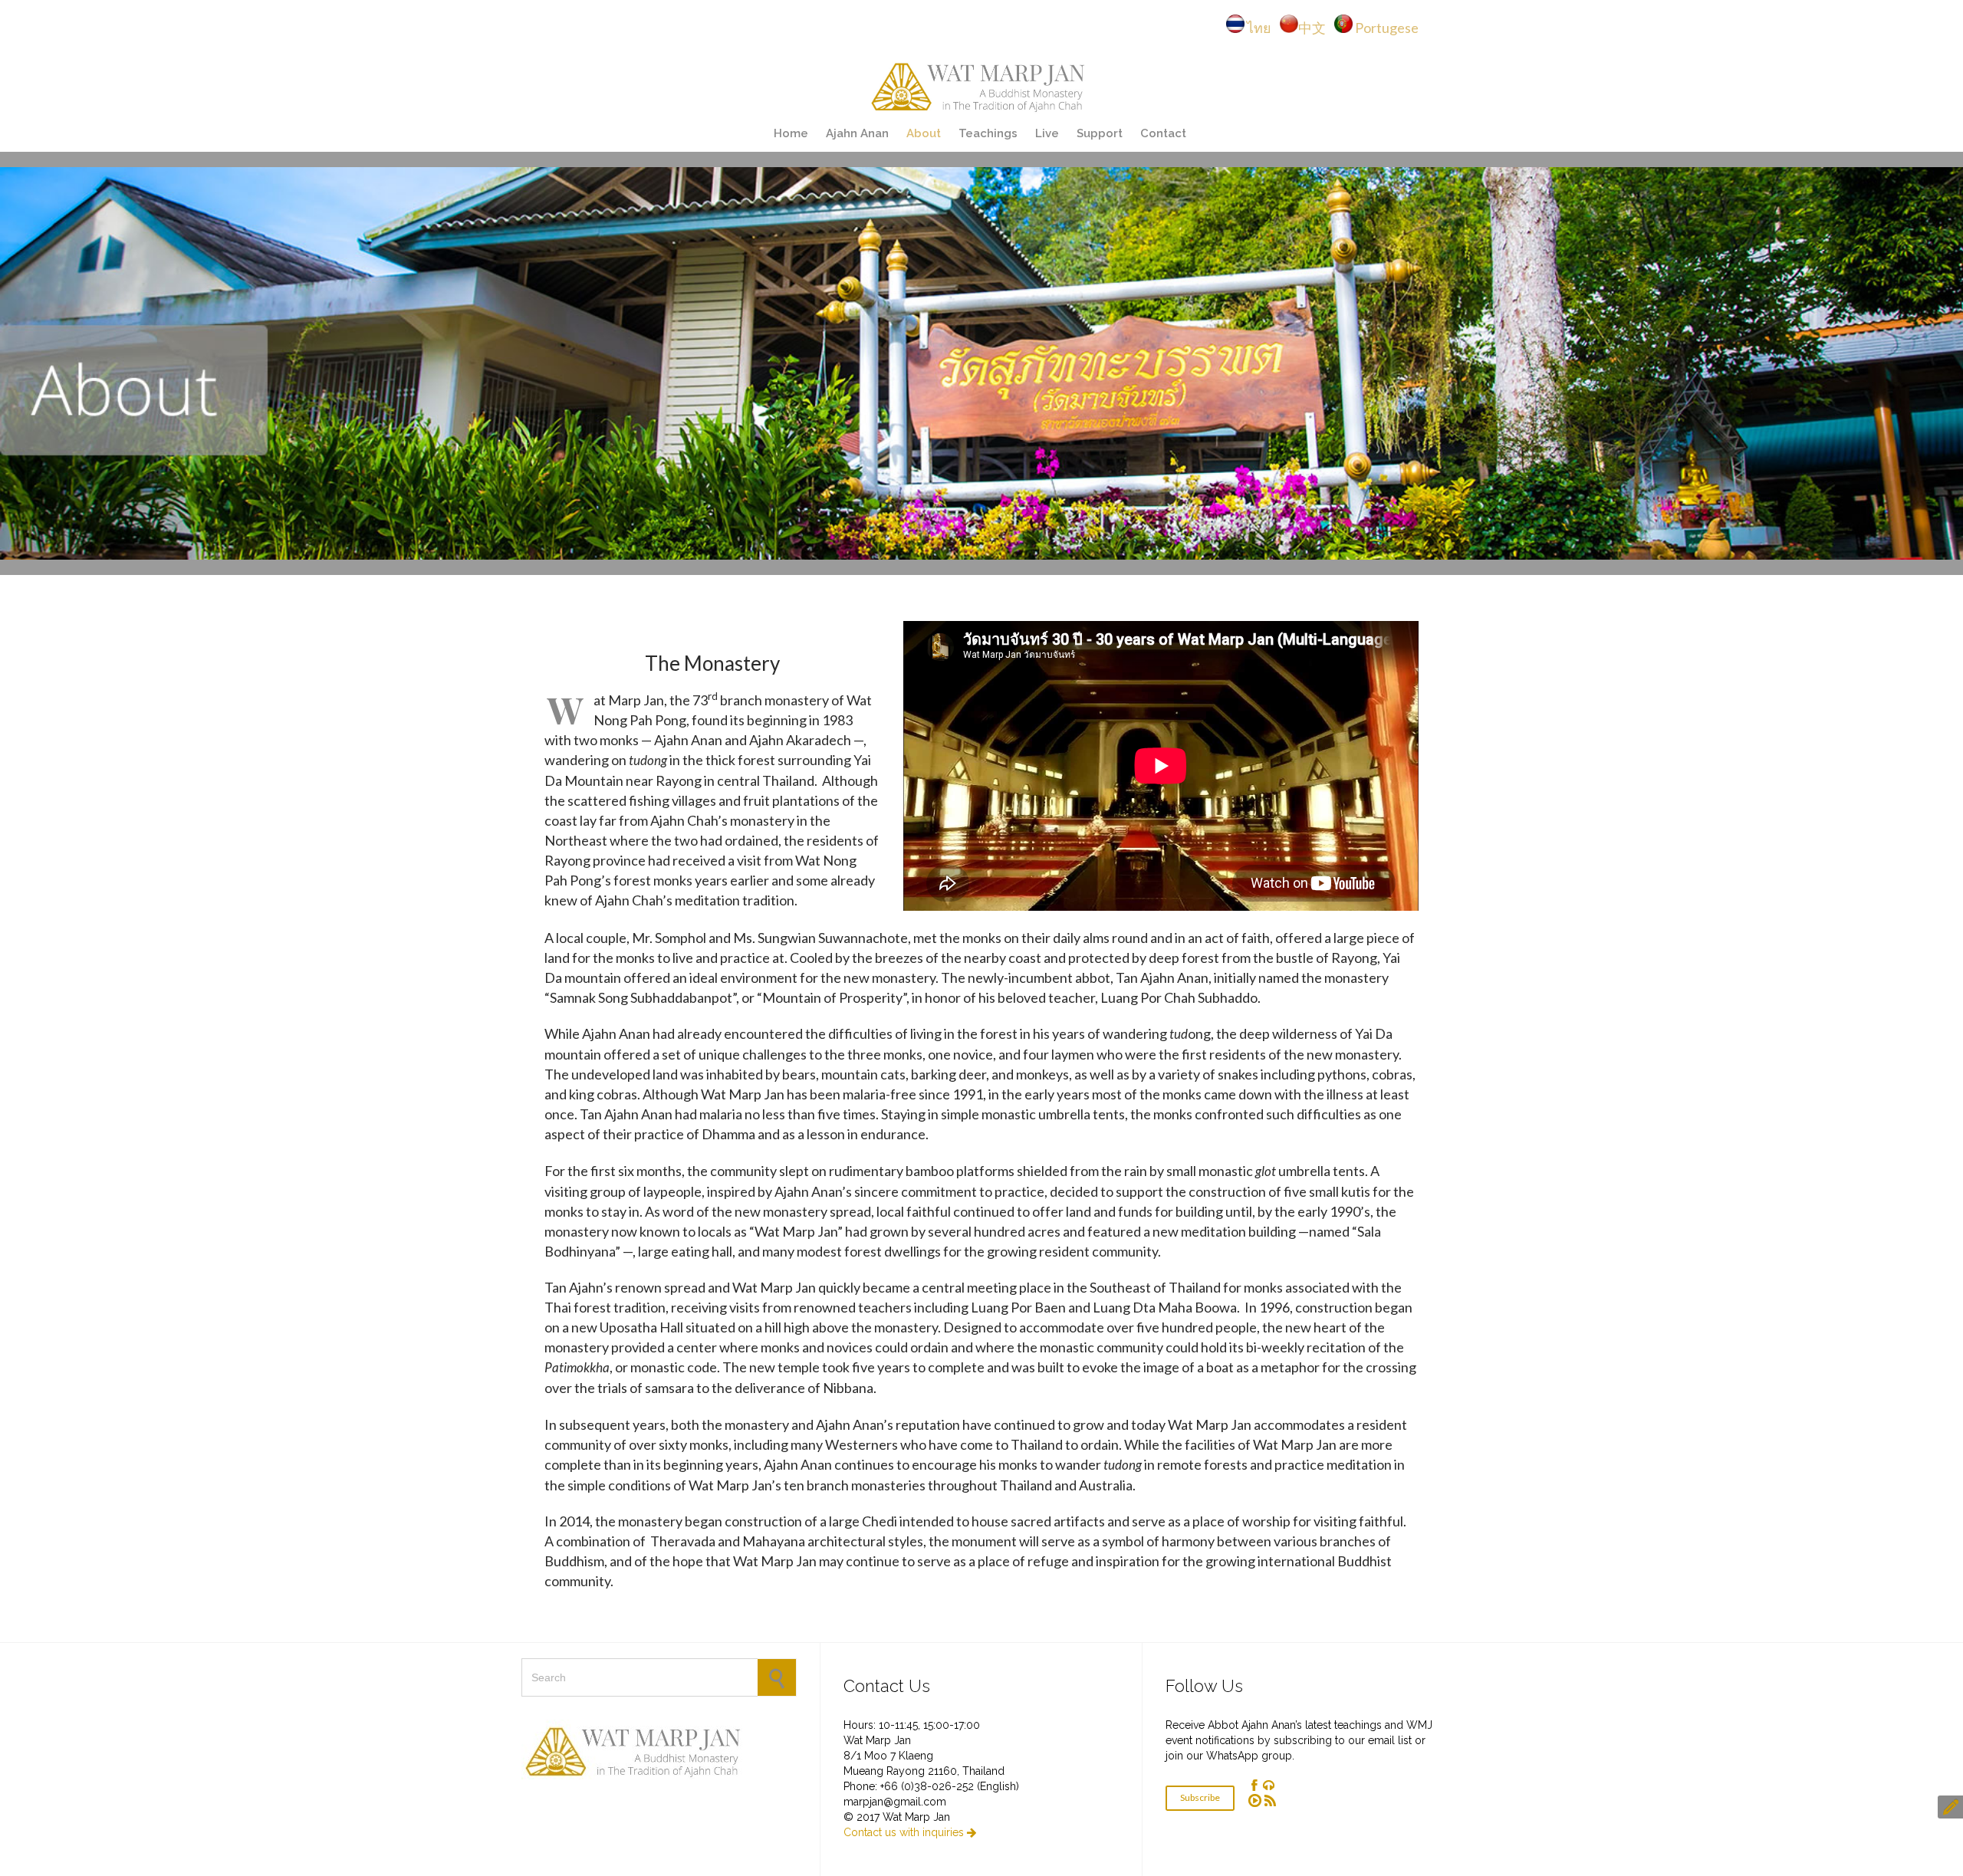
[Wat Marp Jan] (981, 85)
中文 (1315, 28)
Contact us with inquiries (910, 1832)
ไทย (1263, 28)
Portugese (1387, 28)
